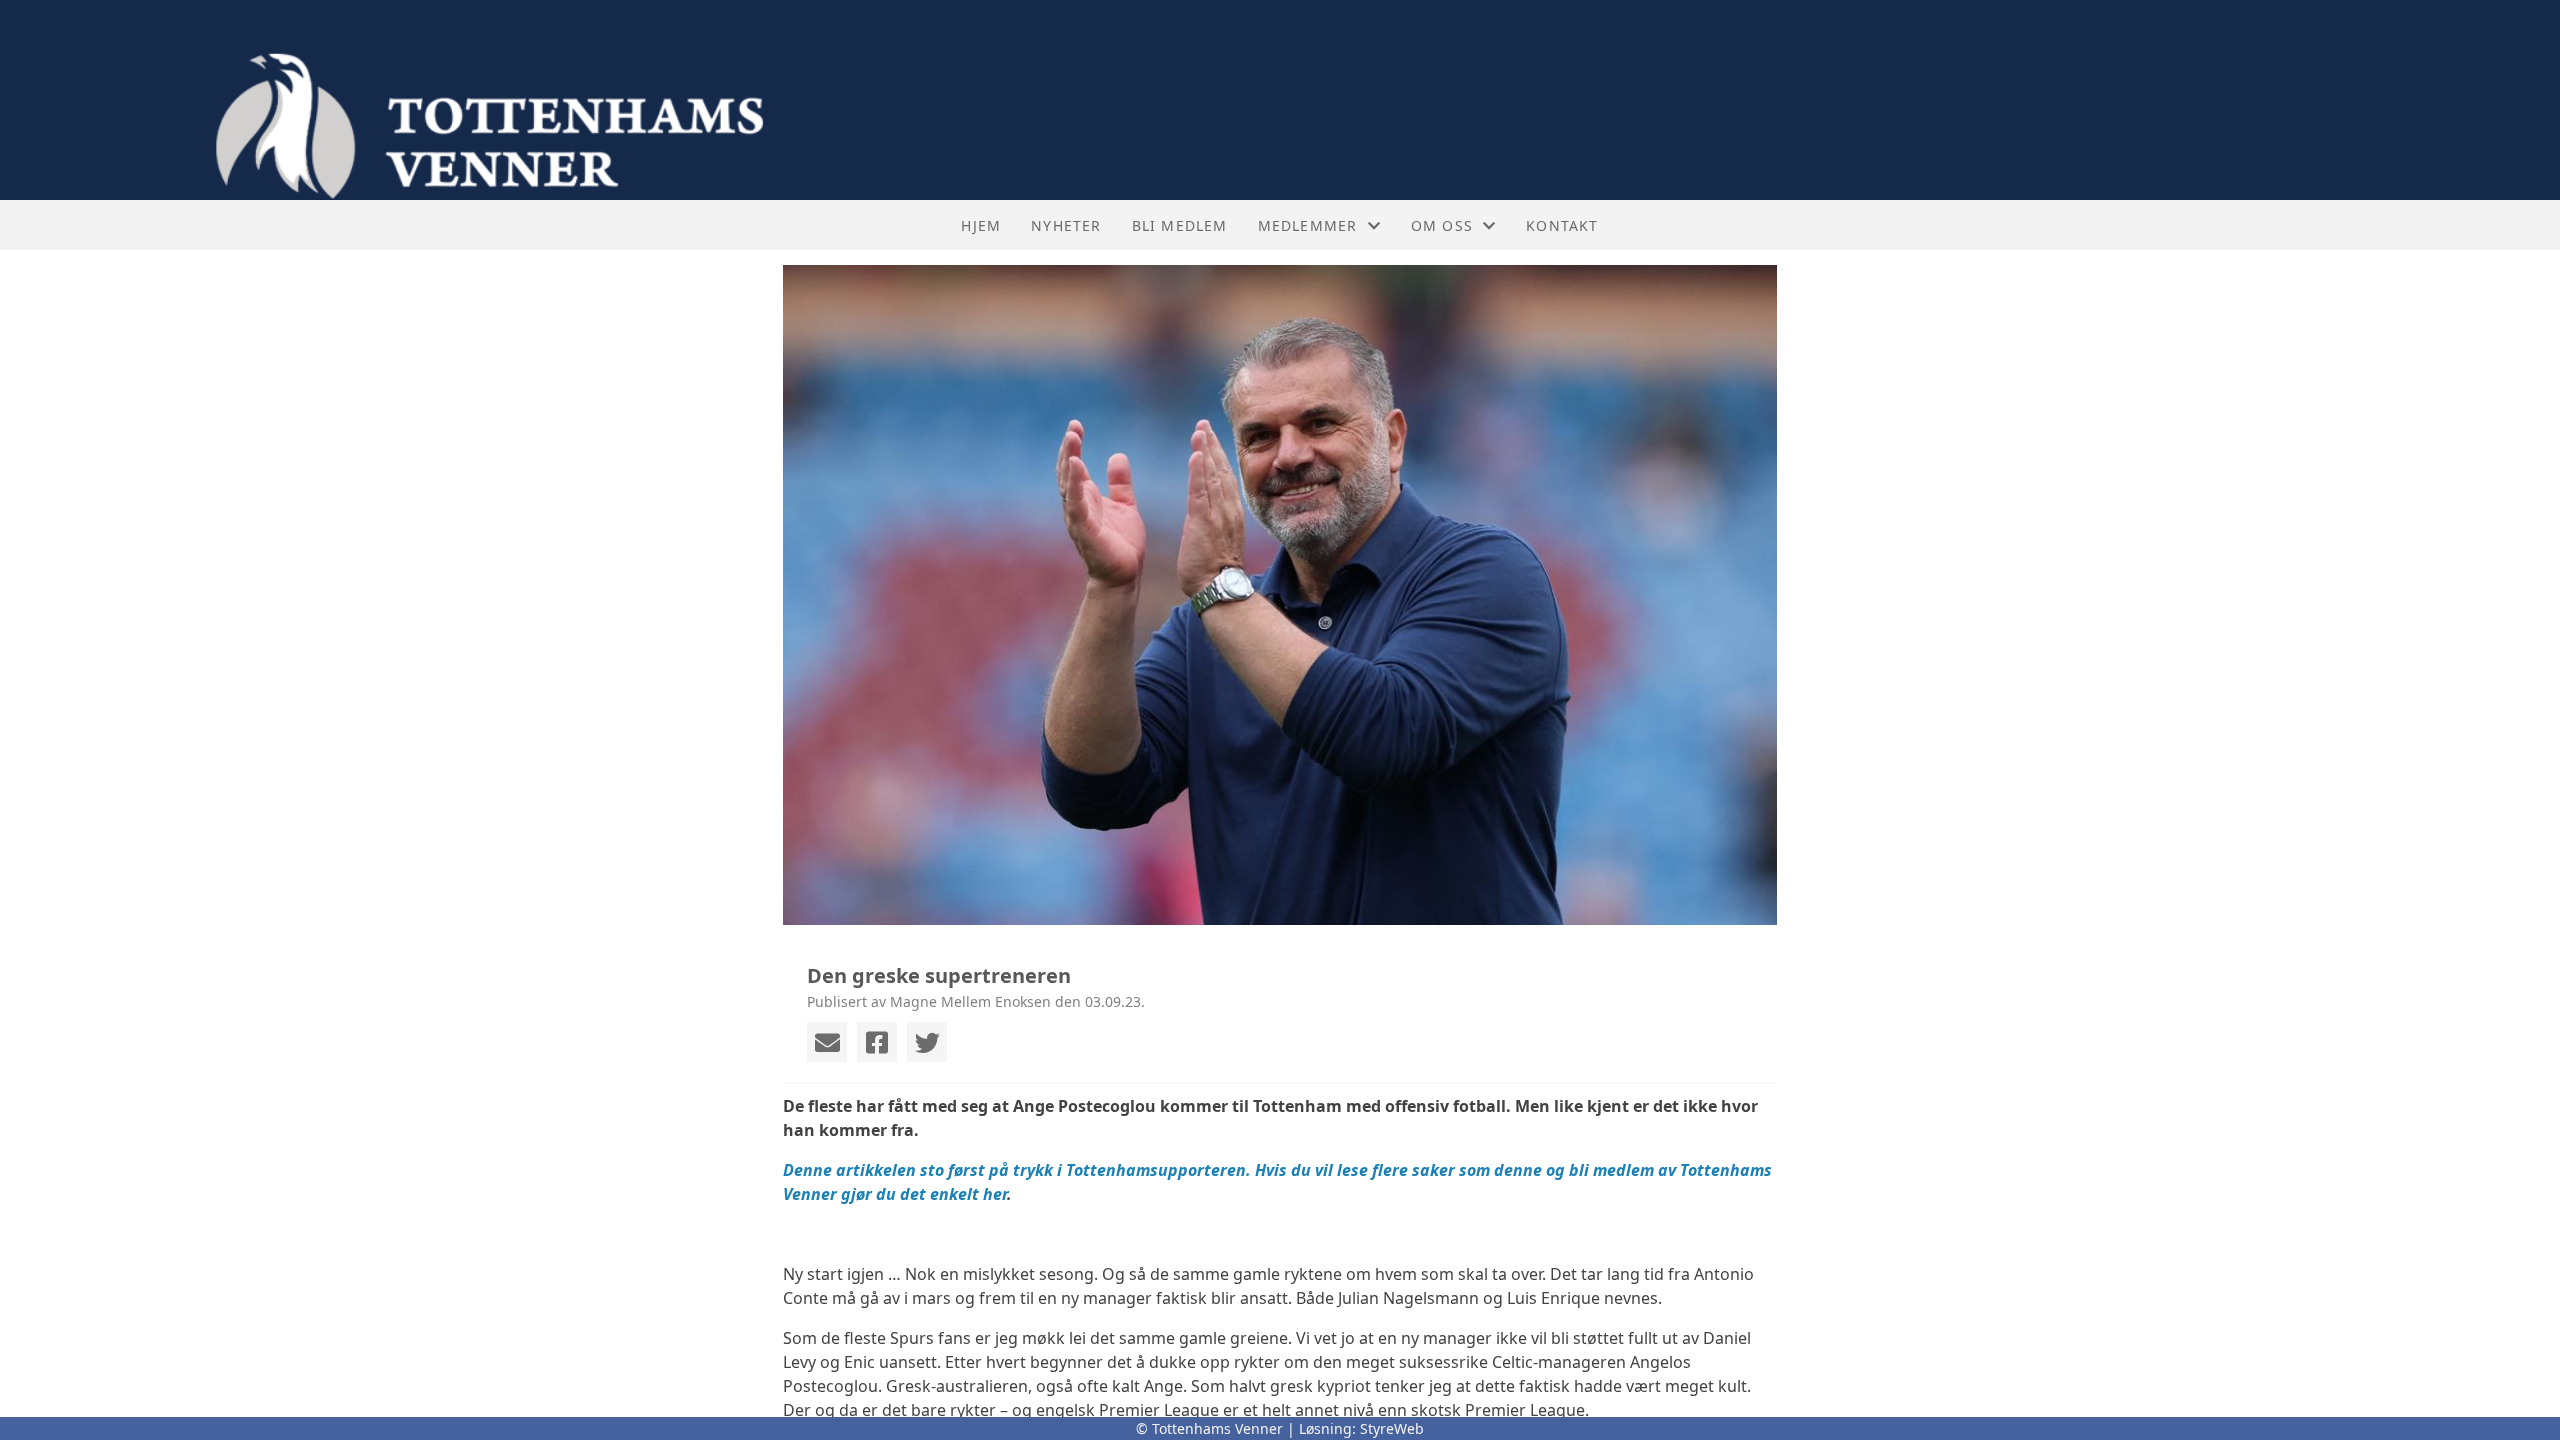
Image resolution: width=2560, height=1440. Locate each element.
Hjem (981, 225)
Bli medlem (1180, 225)
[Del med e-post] (827, 1042)
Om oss (1442, 225)
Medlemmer (1308, 225)
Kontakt (1562, 225)
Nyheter (1066, 225)
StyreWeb (1392, 1428)
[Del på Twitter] (927, 1042)
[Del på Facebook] (877, 1042)
